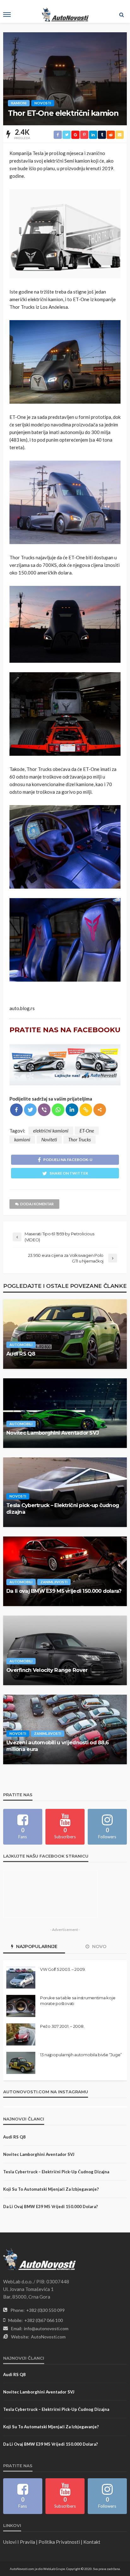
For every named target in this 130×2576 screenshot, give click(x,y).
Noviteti (49, 1139)
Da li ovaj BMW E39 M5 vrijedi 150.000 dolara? (64, 1591)
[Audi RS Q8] (65, 1334)
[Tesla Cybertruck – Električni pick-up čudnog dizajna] (65, 1492)
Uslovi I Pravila (19, 2542)
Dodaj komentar (37, 1204)
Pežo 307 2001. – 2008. (62, 2026)
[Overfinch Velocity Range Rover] (65, 1650)
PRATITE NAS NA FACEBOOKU (65, 1030)
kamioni (22, 1139)
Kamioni (19, 103)
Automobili (21, 1345)
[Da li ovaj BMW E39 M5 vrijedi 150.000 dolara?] (65, 1571)
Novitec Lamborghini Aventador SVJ (53, 1433)
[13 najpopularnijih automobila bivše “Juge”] (21, 2063)
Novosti (43, 103)
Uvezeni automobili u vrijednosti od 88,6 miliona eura (57, 1746)
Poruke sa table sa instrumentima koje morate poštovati (78, 2001)
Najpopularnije (36, 1946)
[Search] (121, 15)
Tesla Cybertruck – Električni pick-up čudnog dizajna (63, 1508)
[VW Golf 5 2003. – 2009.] (21, 1977)
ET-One (87, 1131)
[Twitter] (30, 1110)
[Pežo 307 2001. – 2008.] (21, 2034)
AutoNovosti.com (48, 2337)
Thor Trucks (80, 1139)
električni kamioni (51, 1131)
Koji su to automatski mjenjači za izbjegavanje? (51, 2189)
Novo (99, 1946)
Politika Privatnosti (59, 2542)
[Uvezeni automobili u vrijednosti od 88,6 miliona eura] (65, 1729)
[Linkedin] (72, 1110)
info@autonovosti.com (46, 2328)
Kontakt (92, 2542)
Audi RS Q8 (21, 1354)
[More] (100, 1110)
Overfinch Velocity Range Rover (47, 1670)
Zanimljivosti (54, 1582)
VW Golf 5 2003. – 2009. (63, 1969)
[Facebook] (16, 1110)
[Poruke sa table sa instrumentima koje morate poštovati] (21, 2006)
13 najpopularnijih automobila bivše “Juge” (81, 2055)
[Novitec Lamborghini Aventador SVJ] (65, 1413)
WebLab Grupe (54, 2569)
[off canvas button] (7, 15)
